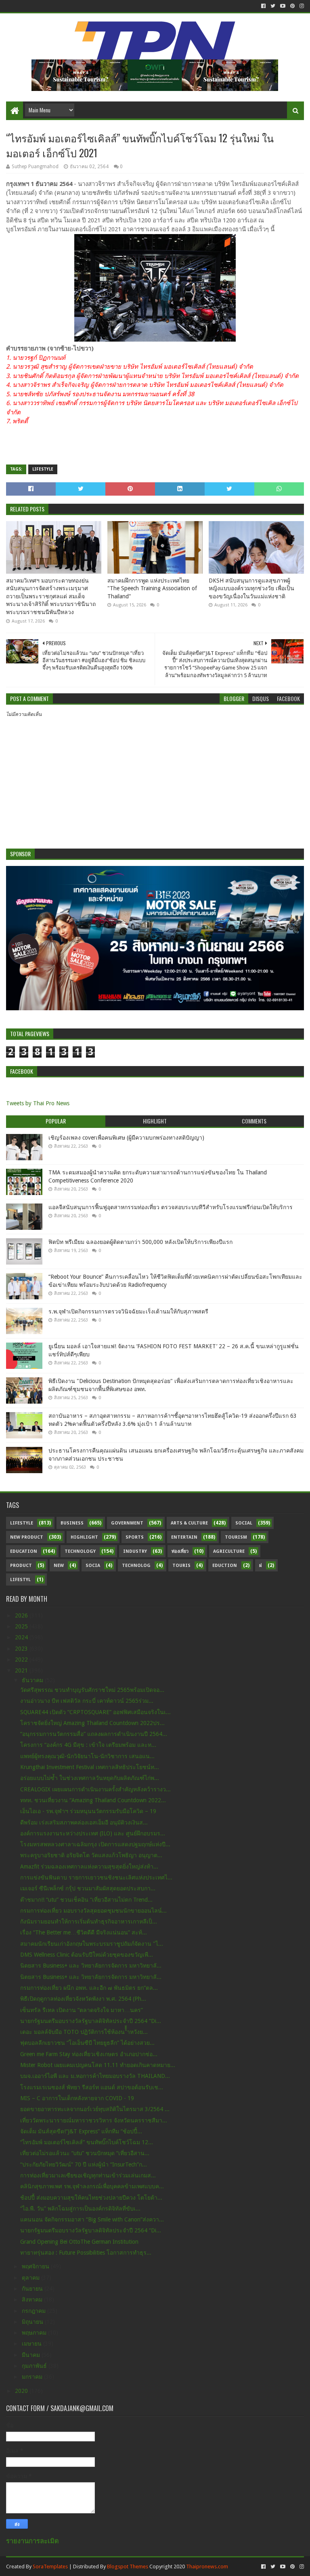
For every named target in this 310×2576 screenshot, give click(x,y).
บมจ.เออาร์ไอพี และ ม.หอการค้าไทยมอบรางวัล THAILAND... (95, 2076)
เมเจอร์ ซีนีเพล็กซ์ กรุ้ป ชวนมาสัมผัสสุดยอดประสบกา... (88, 1888)
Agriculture (229, 1551)
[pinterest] (292, 6)
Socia (93, 1566)
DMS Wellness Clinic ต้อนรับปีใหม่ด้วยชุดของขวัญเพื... (87, 1955)
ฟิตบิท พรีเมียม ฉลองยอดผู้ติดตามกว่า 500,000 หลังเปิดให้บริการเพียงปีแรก (140, 1242)
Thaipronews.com (207, 2566)
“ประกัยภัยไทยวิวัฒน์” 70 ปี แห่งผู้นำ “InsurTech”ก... (84, 2164)
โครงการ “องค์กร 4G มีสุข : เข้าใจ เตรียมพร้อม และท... (88, 1745)
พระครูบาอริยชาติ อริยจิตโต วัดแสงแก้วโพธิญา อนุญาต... (91, 1855)
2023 (22, 1649)
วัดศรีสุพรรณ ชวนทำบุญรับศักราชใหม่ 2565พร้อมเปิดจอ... (92, 1690)
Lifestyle (43, 469)
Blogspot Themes (128, 2566)
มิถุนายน (33, 2322)
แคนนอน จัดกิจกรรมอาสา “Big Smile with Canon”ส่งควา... (92, 2219)
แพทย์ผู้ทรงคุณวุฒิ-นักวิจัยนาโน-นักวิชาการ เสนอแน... (87, 1756)
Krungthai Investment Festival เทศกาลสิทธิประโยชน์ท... (90, 1767)
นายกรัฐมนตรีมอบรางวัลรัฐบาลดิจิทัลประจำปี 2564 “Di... (91, 2021)
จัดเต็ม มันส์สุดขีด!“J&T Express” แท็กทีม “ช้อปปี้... (81, 2131)
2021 (22, 1670)
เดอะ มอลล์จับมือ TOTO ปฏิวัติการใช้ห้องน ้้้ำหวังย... (84, 2032)
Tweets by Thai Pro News (38, 1103)
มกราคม (33, 2377)
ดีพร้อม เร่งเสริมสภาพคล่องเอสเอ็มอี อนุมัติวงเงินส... (84, 1822)
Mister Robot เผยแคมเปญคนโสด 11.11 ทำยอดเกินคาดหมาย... (98, 2065)
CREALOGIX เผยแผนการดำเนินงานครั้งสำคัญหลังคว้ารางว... (95, 1789)
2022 (22, 1660)
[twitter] (273, 6)
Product (21, 1566)
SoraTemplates (50, 2566)
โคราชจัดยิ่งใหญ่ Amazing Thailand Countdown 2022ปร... (92, 1723)
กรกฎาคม (35, 2311)
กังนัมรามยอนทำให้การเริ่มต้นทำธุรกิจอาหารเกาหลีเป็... (89, 1921)
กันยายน (33, 2289)
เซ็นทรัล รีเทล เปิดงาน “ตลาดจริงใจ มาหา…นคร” (82, 2010)
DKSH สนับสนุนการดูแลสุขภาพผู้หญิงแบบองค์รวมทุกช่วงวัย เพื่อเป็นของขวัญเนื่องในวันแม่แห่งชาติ (251, 588)
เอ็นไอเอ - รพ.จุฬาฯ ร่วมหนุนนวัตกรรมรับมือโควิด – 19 (88, 1811)
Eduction (225, 1566)
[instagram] (301, 6)
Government (127, 1523)
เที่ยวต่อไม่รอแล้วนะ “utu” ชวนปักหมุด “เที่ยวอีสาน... (85, 2153)
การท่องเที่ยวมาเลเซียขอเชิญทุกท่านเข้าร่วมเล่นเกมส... (88, 2175)
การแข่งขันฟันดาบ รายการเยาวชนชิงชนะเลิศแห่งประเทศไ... (96, 1877)
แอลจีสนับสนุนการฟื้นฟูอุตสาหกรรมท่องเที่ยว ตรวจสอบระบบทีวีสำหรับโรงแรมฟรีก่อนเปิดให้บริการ (171, 1207)
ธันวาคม (33, 1680)
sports (135, 1537)
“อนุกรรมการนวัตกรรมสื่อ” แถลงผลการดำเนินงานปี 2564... (94, 1734)
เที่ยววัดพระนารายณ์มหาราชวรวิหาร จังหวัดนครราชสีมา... (94, 2120)
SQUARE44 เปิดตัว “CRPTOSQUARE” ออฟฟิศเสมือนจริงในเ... (95, 1712)
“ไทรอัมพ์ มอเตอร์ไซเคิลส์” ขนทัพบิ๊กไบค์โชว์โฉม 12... (87, 2142)
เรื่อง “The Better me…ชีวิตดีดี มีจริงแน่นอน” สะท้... (84, 1932)
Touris (181, 1566)
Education (24, 1551)
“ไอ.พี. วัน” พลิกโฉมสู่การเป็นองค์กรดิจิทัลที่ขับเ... (80, 2209)
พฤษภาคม (35, 2333)
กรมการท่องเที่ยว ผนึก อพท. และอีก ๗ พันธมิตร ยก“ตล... (89, 1988)
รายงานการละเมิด (32, 2541)
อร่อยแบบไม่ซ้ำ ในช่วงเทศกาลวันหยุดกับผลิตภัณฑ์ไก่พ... (90, 1778)
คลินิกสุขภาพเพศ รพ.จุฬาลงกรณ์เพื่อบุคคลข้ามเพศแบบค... (92, 2186)
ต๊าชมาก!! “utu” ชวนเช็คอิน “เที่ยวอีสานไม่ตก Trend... (86, 1900)
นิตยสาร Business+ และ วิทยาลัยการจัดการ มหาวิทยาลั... (91, 1966)
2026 (22, 1615)
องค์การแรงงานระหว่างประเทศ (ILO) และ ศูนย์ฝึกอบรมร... (93, 1833)
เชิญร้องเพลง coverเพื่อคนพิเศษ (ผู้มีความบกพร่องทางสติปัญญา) (126, 1138)
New (59, 1566)
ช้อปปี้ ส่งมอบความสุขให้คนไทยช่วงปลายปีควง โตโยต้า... (91, 2198)
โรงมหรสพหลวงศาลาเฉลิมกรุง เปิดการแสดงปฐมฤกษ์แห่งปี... (95, 1844)
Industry (135, 1551)
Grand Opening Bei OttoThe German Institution (79, 2242)
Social (244, 1523)
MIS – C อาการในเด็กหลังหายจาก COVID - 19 (77, 2098)
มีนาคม (32, 2355)
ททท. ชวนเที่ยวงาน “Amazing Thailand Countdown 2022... (93, 1800)
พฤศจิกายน (36, 2266)
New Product (27, 1537)
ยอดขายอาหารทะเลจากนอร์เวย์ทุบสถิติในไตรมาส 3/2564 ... (95, 2109)
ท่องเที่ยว (180, 1551)
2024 (22, 1637)
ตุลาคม (31, 2278)
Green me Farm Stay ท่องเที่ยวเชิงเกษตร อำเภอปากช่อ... (89, 2054)
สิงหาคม (33, 2299)
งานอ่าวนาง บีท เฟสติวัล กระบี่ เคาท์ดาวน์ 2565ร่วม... (87, 1701)
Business (72, 1523)
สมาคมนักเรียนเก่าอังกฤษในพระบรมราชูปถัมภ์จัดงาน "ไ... (92, 1944)
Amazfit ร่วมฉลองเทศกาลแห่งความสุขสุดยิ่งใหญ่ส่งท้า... (89, 1867)
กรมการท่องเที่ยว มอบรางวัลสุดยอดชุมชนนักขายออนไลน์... (93, 1911)
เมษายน (32, 2344)
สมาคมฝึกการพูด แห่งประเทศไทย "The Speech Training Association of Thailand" (152, 588)
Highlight (84, 1537)
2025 (22, 1626)
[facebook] (263, 6)
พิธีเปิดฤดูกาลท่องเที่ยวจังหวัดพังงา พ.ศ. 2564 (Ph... (83, 1999)
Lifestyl (20, 1580)
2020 (22, 2391)
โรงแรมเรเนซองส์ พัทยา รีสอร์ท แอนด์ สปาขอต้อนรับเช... (92, 2087)
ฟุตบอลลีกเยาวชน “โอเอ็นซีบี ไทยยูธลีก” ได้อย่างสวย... (87, 2043)
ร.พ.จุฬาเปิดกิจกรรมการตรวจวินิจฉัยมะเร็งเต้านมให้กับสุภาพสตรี (128, 1311)
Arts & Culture (189, 1523)
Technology (80, 1551)
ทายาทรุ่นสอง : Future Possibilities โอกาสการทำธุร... (86, 2253)
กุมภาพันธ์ (35, 2366)
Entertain (184, 1537)
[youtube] (283, 6)
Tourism (236, 1537)
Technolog (136, 1566)
